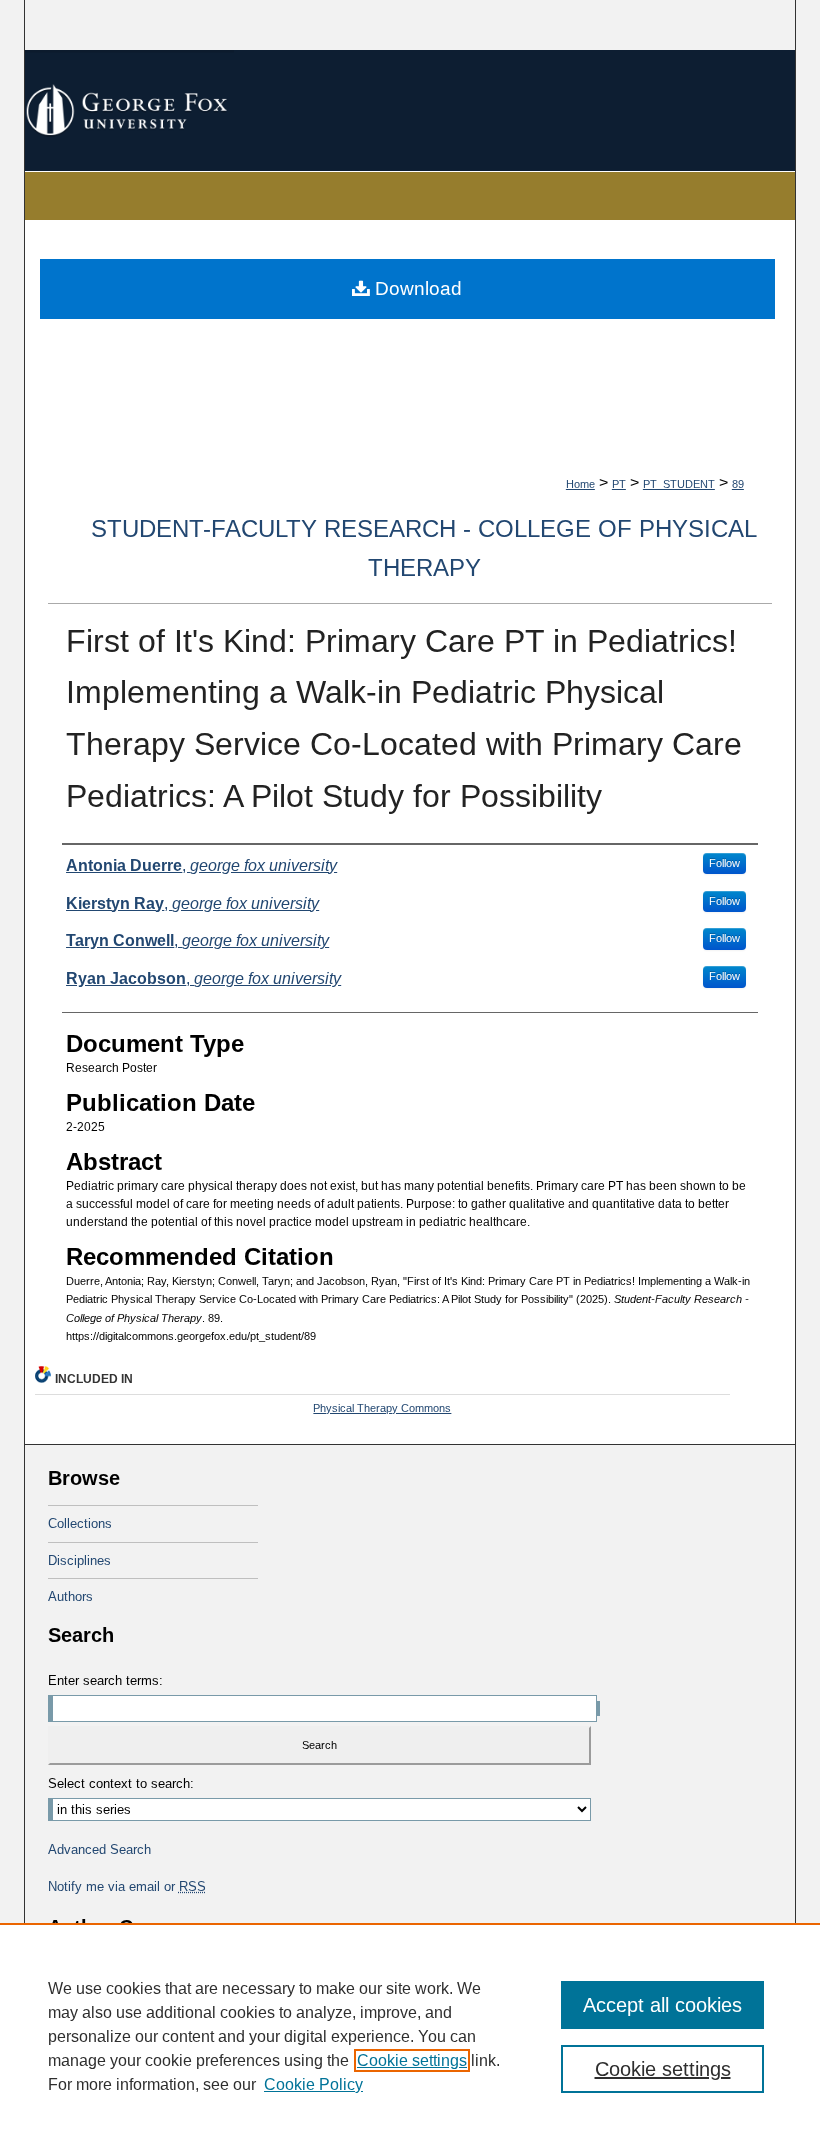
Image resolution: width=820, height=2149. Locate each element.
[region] (410, 2036)
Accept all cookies (662, 2005)
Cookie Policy (313, 2084)
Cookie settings (412, 2060)
